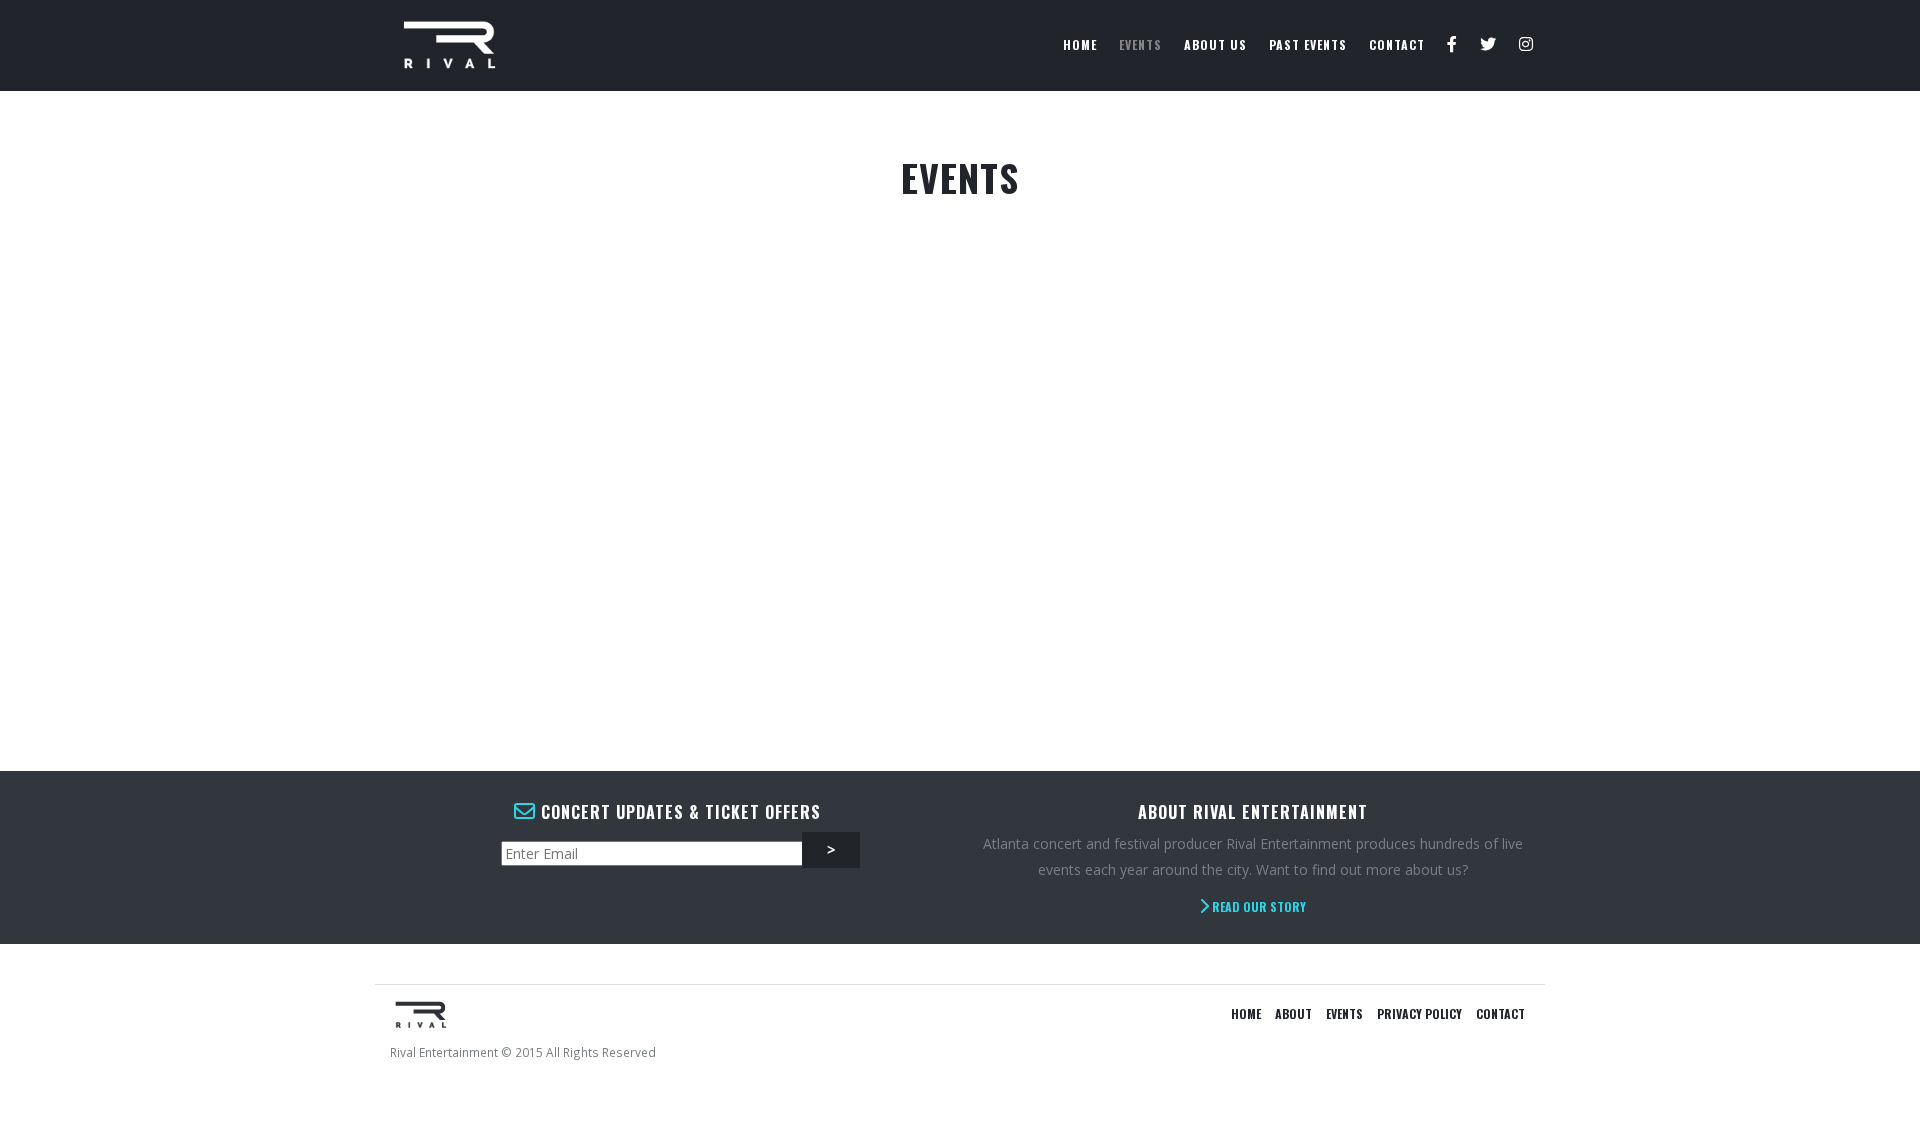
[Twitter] (1488, 45)
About (1293, 1013)
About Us (1215, 44)
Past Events (1308, 44)
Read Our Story (1257, 906)
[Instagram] (1526, 45)
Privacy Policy (1419, 1013)
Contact (1397, 44)
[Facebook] (1452, 45)
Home (1080, 44)
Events (1140, 44)
